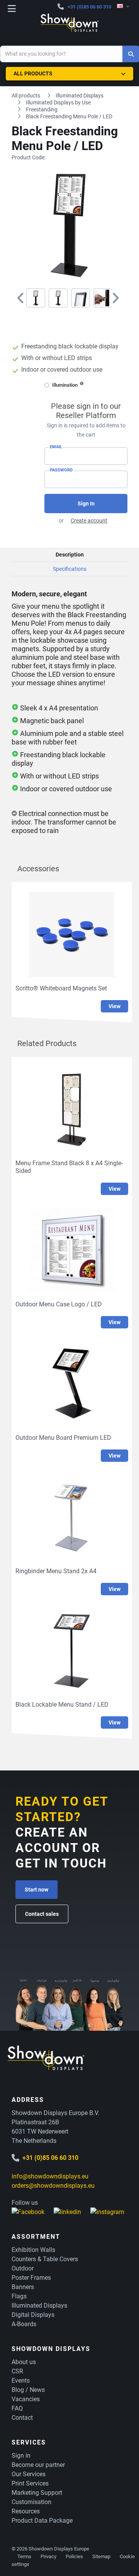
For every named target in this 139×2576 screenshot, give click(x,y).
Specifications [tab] (70, 569)
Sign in (21, 2456)
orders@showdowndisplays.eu (53, 2186)
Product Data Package (42, 2521)
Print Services (30, 2483)
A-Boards (24, 2324)
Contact (22, 2418)
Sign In (86, 504)
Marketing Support (37, 2493)
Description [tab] (70, 555)
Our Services (29, 2474)
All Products (33, 73)
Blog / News (28, 2390)
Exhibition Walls (33, 2250)
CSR (17, 2371)
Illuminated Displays (39, 2305)
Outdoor (23, 2268)
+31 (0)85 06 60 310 (89, 7)
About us (24, 2362)
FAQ (17, 2408)
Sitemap (101, 2556)
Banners (23, 2287)
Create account (89, 521)
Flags (19, 2296)
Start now (36, 1890)
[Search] (131, 54)
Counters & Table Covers (45, 2259)
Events (21, 2381)
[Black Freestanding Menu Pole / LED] (36, 298)
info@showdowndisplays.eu (50, 2176)
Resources (26, 2511)
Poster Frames (31, 2278)
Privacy (48, 2556)
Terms (24, 2556)
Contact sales (42, 1914)
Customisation (31, 2502)
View (114, 1006)
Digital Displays (33, 2315)
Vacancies (26, 2399)
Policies (74, 2556)
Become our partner (38, 2465)
